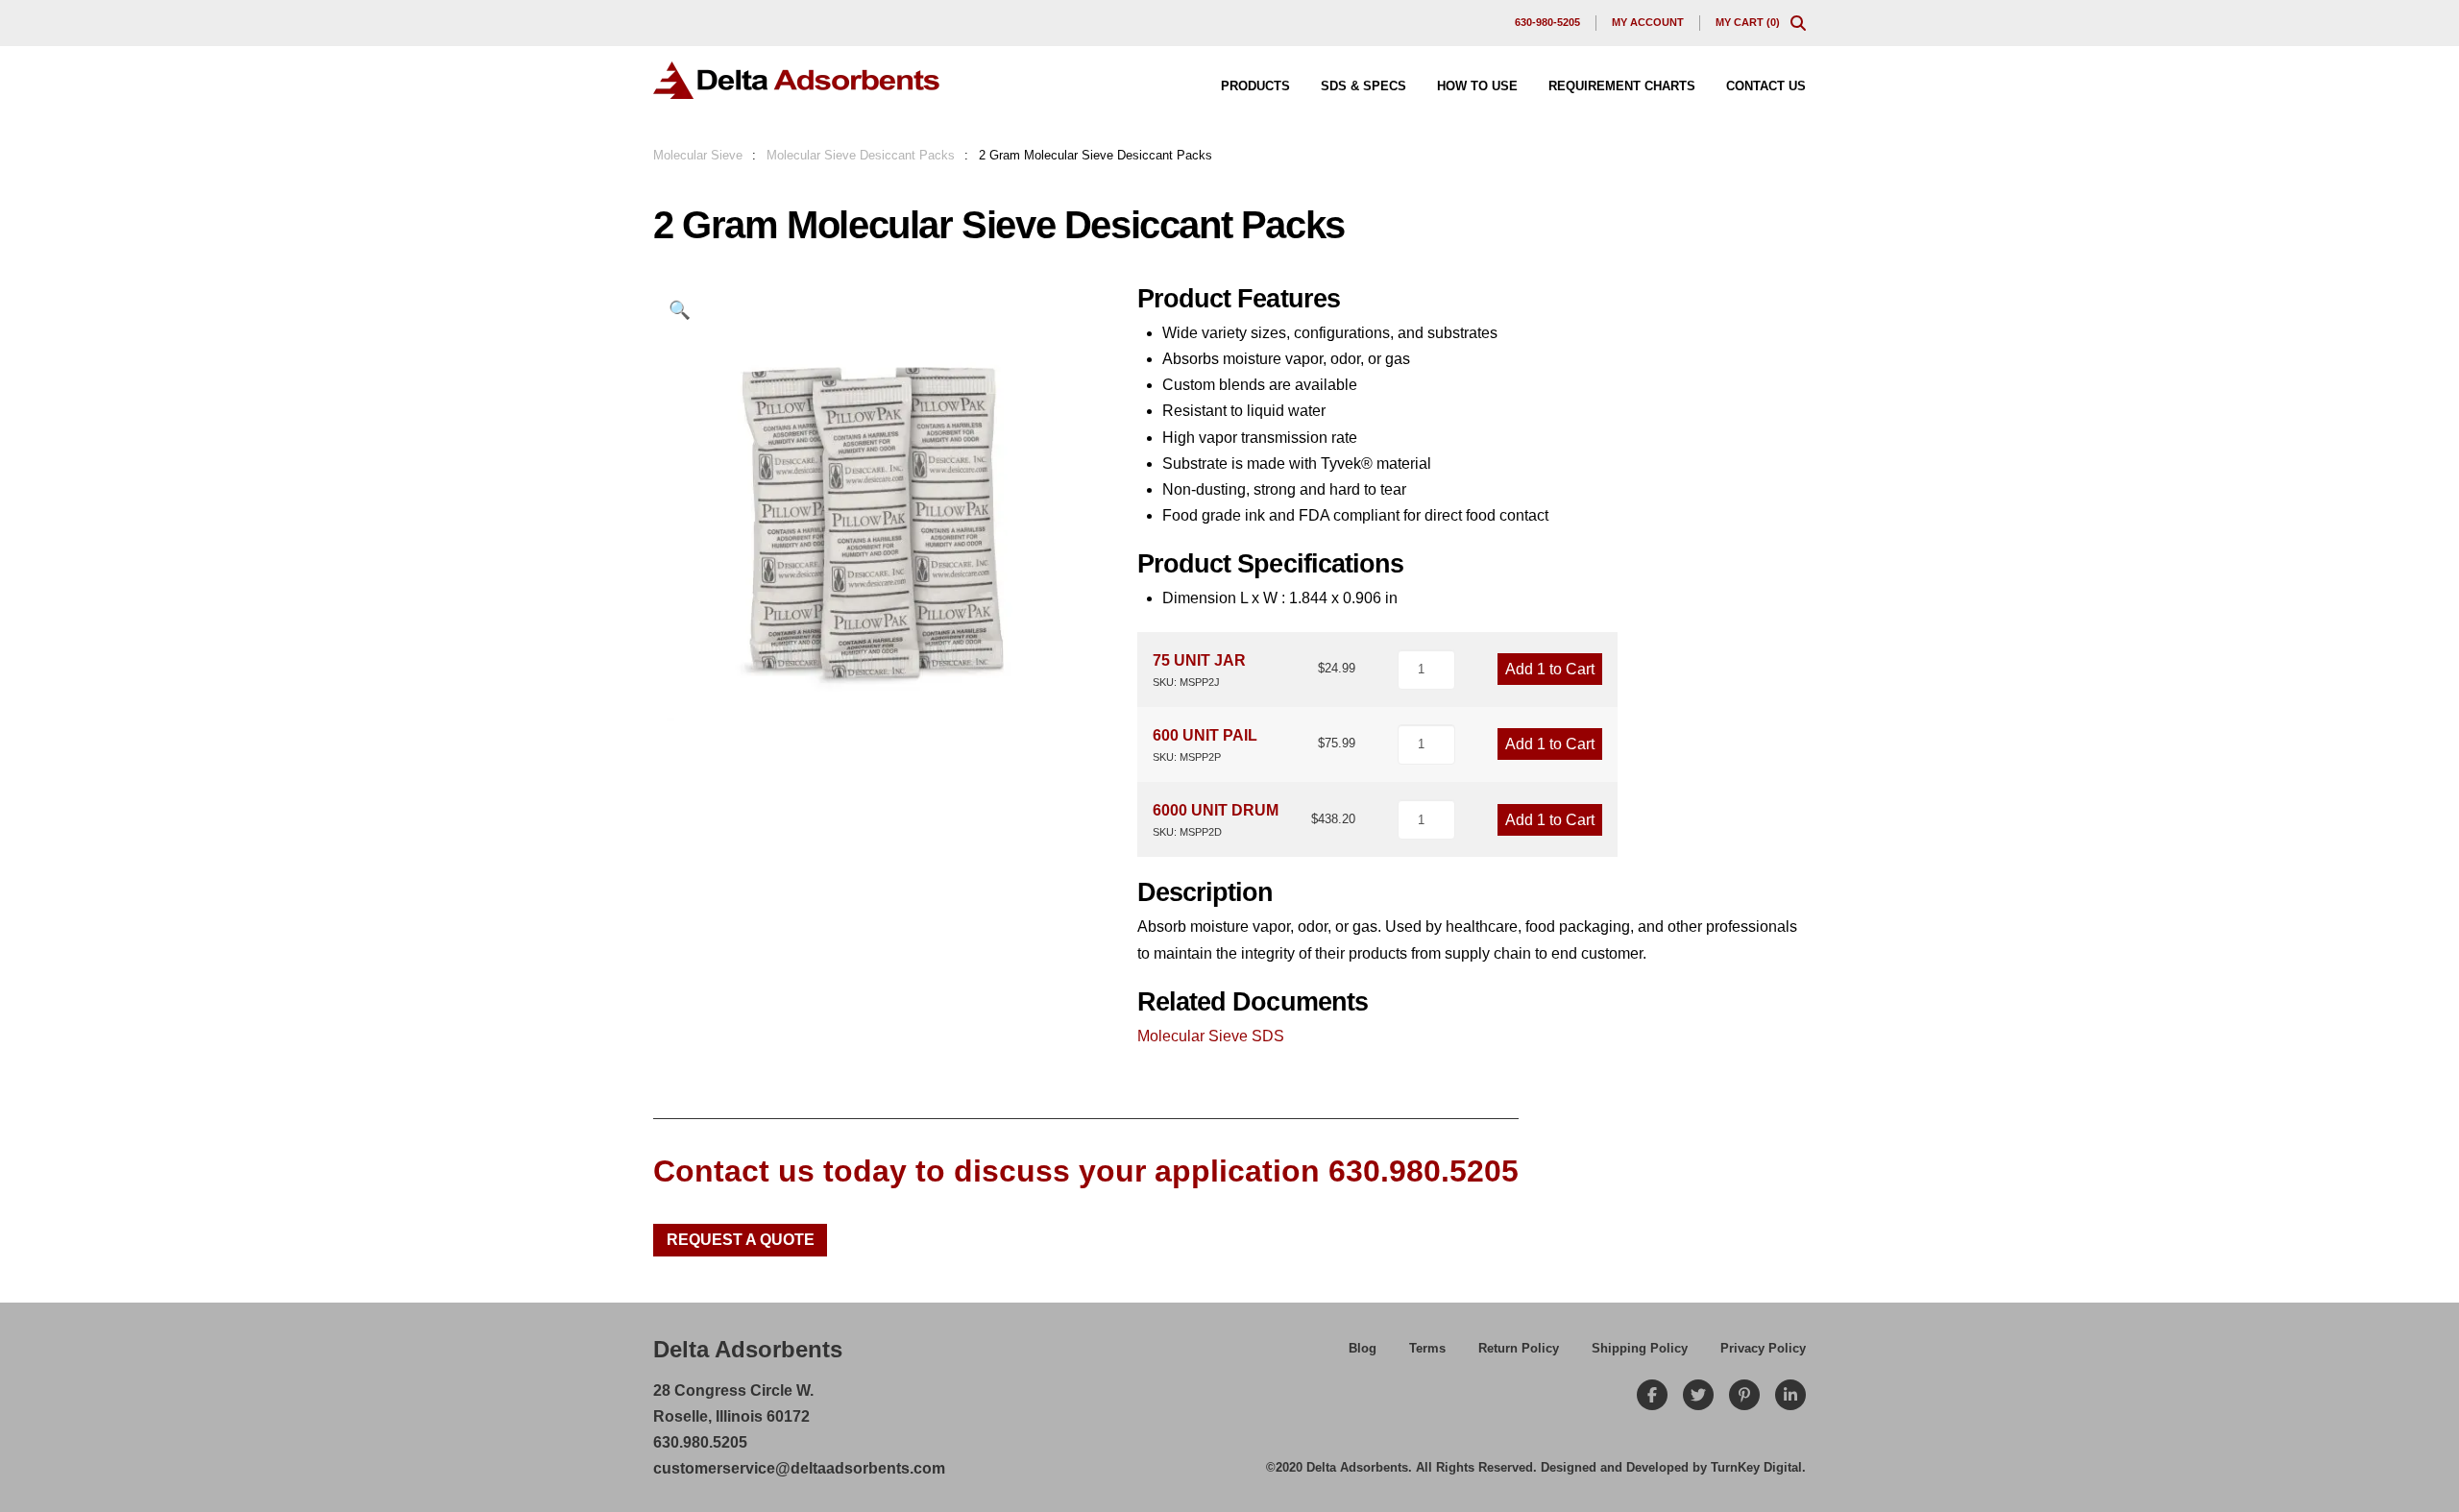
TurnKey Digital (1756, 1467)
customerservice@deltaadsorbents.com (799, 1468)
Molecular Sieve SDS (1211, 1036)
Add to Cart (1550, 669)
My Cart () (1748, 22)
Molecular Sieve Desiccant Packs (861, 155)
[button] (1798, 23)
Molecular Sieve (698, 155)
